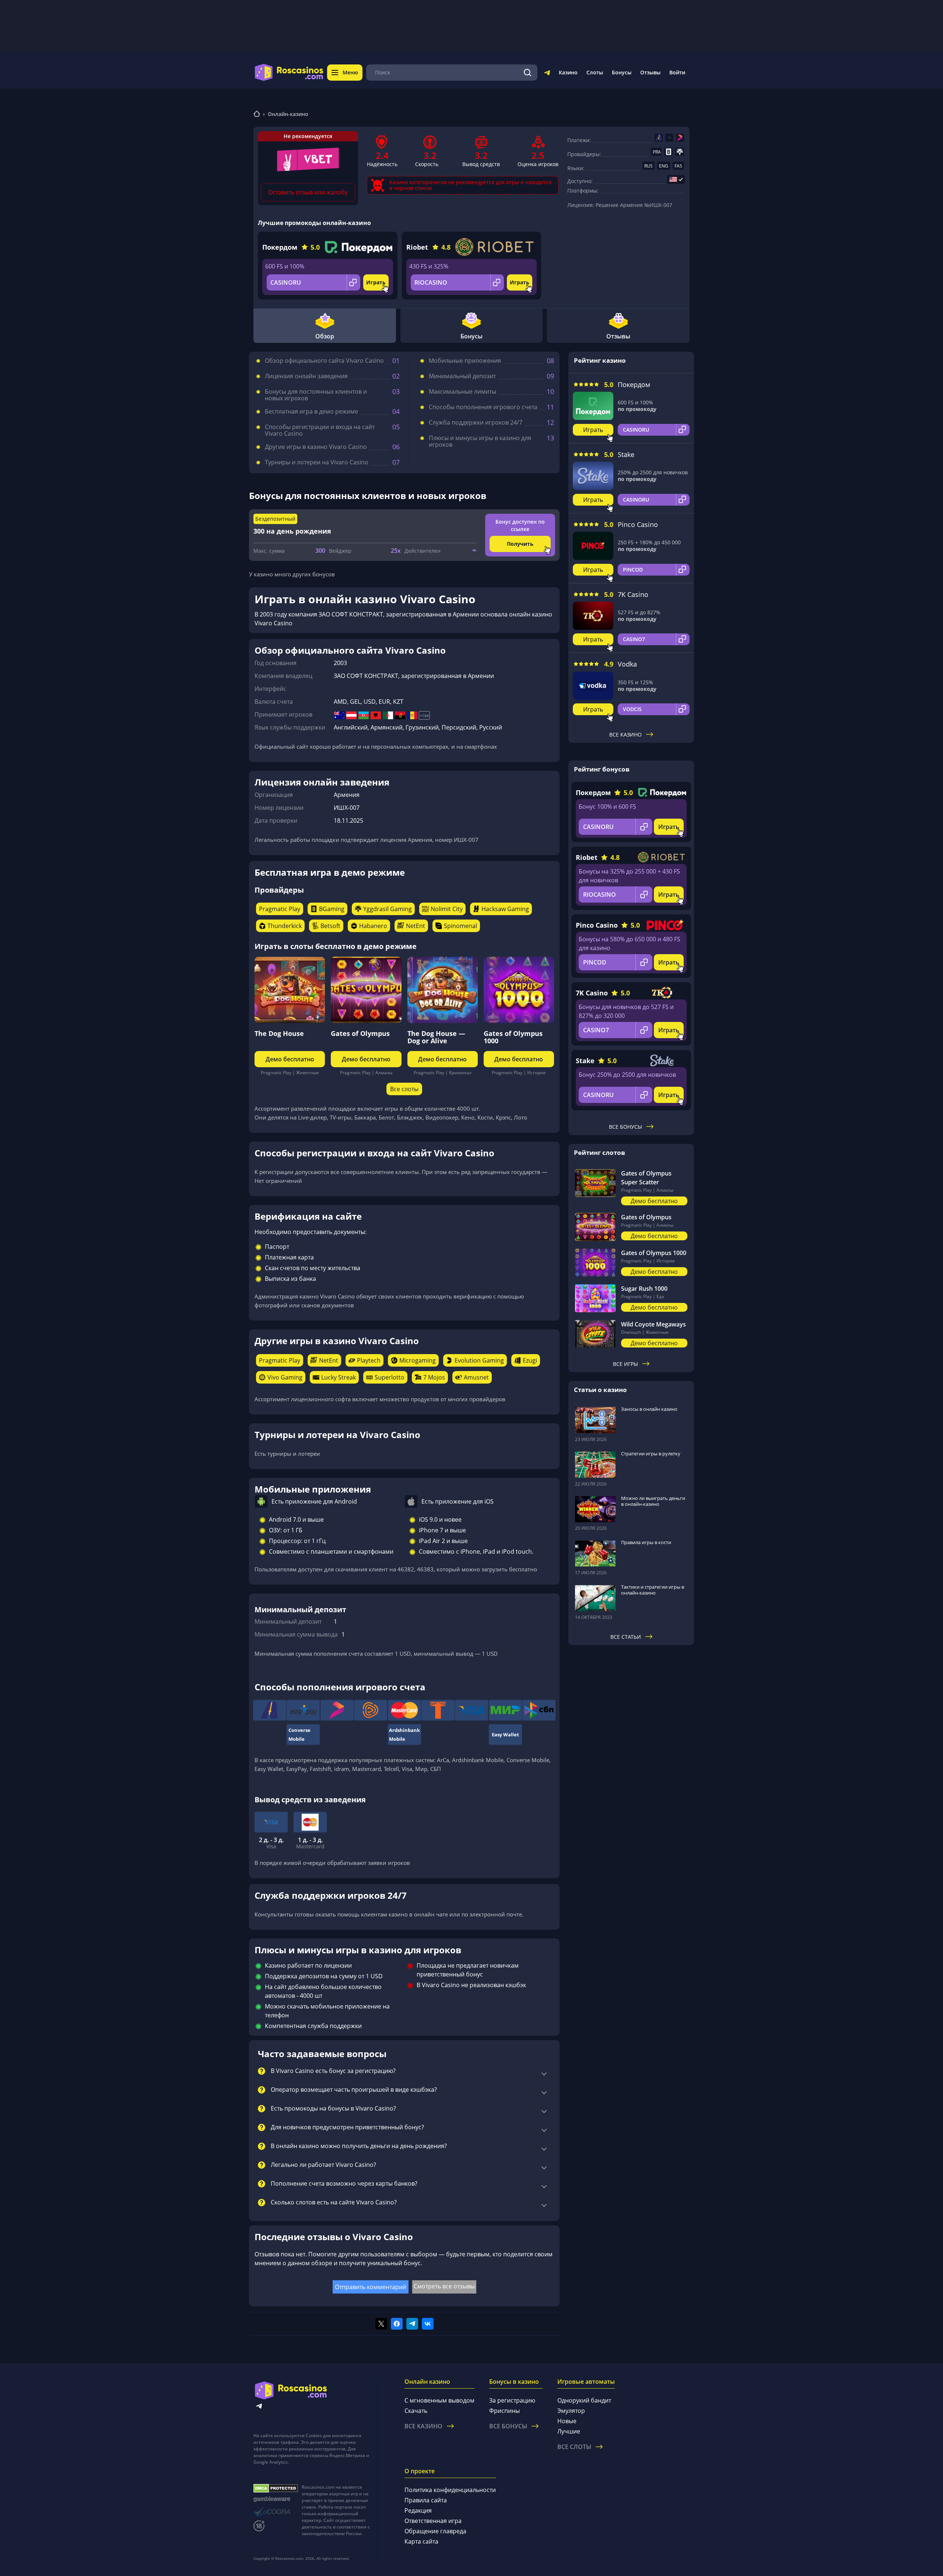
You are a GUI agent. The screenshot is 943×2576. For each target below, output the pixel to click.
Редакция (418, 2510)
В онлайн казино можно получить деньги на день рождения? (359, 2146)
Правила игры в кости (646, 1542)
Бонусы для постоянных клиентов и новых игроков (316, 395)
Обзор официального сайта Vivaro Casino (324, 361)
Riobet (417, 247)
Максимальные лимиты (462, 391)
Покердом (280, 247)
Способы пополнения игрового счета (483, 407)
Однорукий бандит (584, 2400)
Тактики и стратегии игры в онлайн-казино (653, 1590)
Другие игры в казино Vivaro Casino (316, 447)
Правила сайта (426, 2500)
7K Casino (633, 594)
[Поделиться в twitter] (381, 2324)
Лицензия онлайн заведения (306, 376)
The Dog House (279, 1033)
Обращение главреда (435, 2531)
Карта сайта (421, 2541)
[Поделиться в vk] (428, 2324)
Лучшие (569, 2431)
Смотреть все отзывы (444, 2286)
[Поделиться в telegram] (412, 2324)
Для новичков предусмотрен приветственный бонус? (347, 2127)
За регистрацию (512, 2400)
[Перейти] (547, 74)
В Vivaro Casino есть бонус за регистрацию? (333, 2071)
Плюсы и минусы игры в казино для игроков (480, 441)
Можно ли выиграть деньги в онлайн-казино (653, 1501)
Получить (520, 544)
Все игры (625, 1364)
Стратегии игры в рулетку (651, 1454)
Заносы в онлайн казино (649, 1409)
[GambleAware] (276, 2499)
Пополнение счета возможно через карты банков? (344, 2184)
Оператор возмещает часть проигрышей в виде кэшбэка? (354, 2090)
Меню (350, 72)
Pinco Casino (638, 524)
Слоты (595, 72)
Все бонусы (625, 1127)
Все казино (625, 735)
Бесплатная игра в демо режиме (311, 411)
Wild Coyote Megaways (653, 1324)
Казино (568, 72)
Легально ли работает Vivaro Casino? (323, 2165)
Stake (626, 454)
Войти (677, 72)
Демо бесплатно (290, 1059)
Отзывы (650, 72)
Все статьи (626, 1637)
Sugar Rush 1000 (644, 1289)
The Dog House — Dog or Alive (436, 1037)
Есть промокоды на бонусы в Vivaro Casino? (333, 2109)
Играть (376, 282)
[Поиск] (527, 73)
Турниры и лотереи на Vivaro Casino (317, 462)
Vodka (627, 664)
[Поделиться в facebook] (397, 2324)
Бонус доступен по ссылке (520, 525)
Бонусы (622, 72)
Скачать (416, 2411)
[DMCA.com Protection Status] (276, 2488)
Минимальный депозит (462, 376)
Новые (567, 2421)
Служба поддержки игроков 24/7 (476, 422)
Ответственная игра (433, 2521)
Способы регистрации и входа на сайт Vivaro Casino (320, 430)
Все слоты (404, 1089)
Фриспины (504, 2411)
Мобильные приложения (465, 361)
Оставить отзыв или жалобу (308, 192)
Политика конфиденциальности (450, 2490)
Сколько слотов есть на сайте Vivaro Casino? (334, 2203)
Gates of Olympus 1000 (513, 1037)
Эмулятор (571, 2411)
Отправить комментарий (371, 2287)
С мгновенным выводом (439, 2400)
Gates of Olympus (360, 1033)
